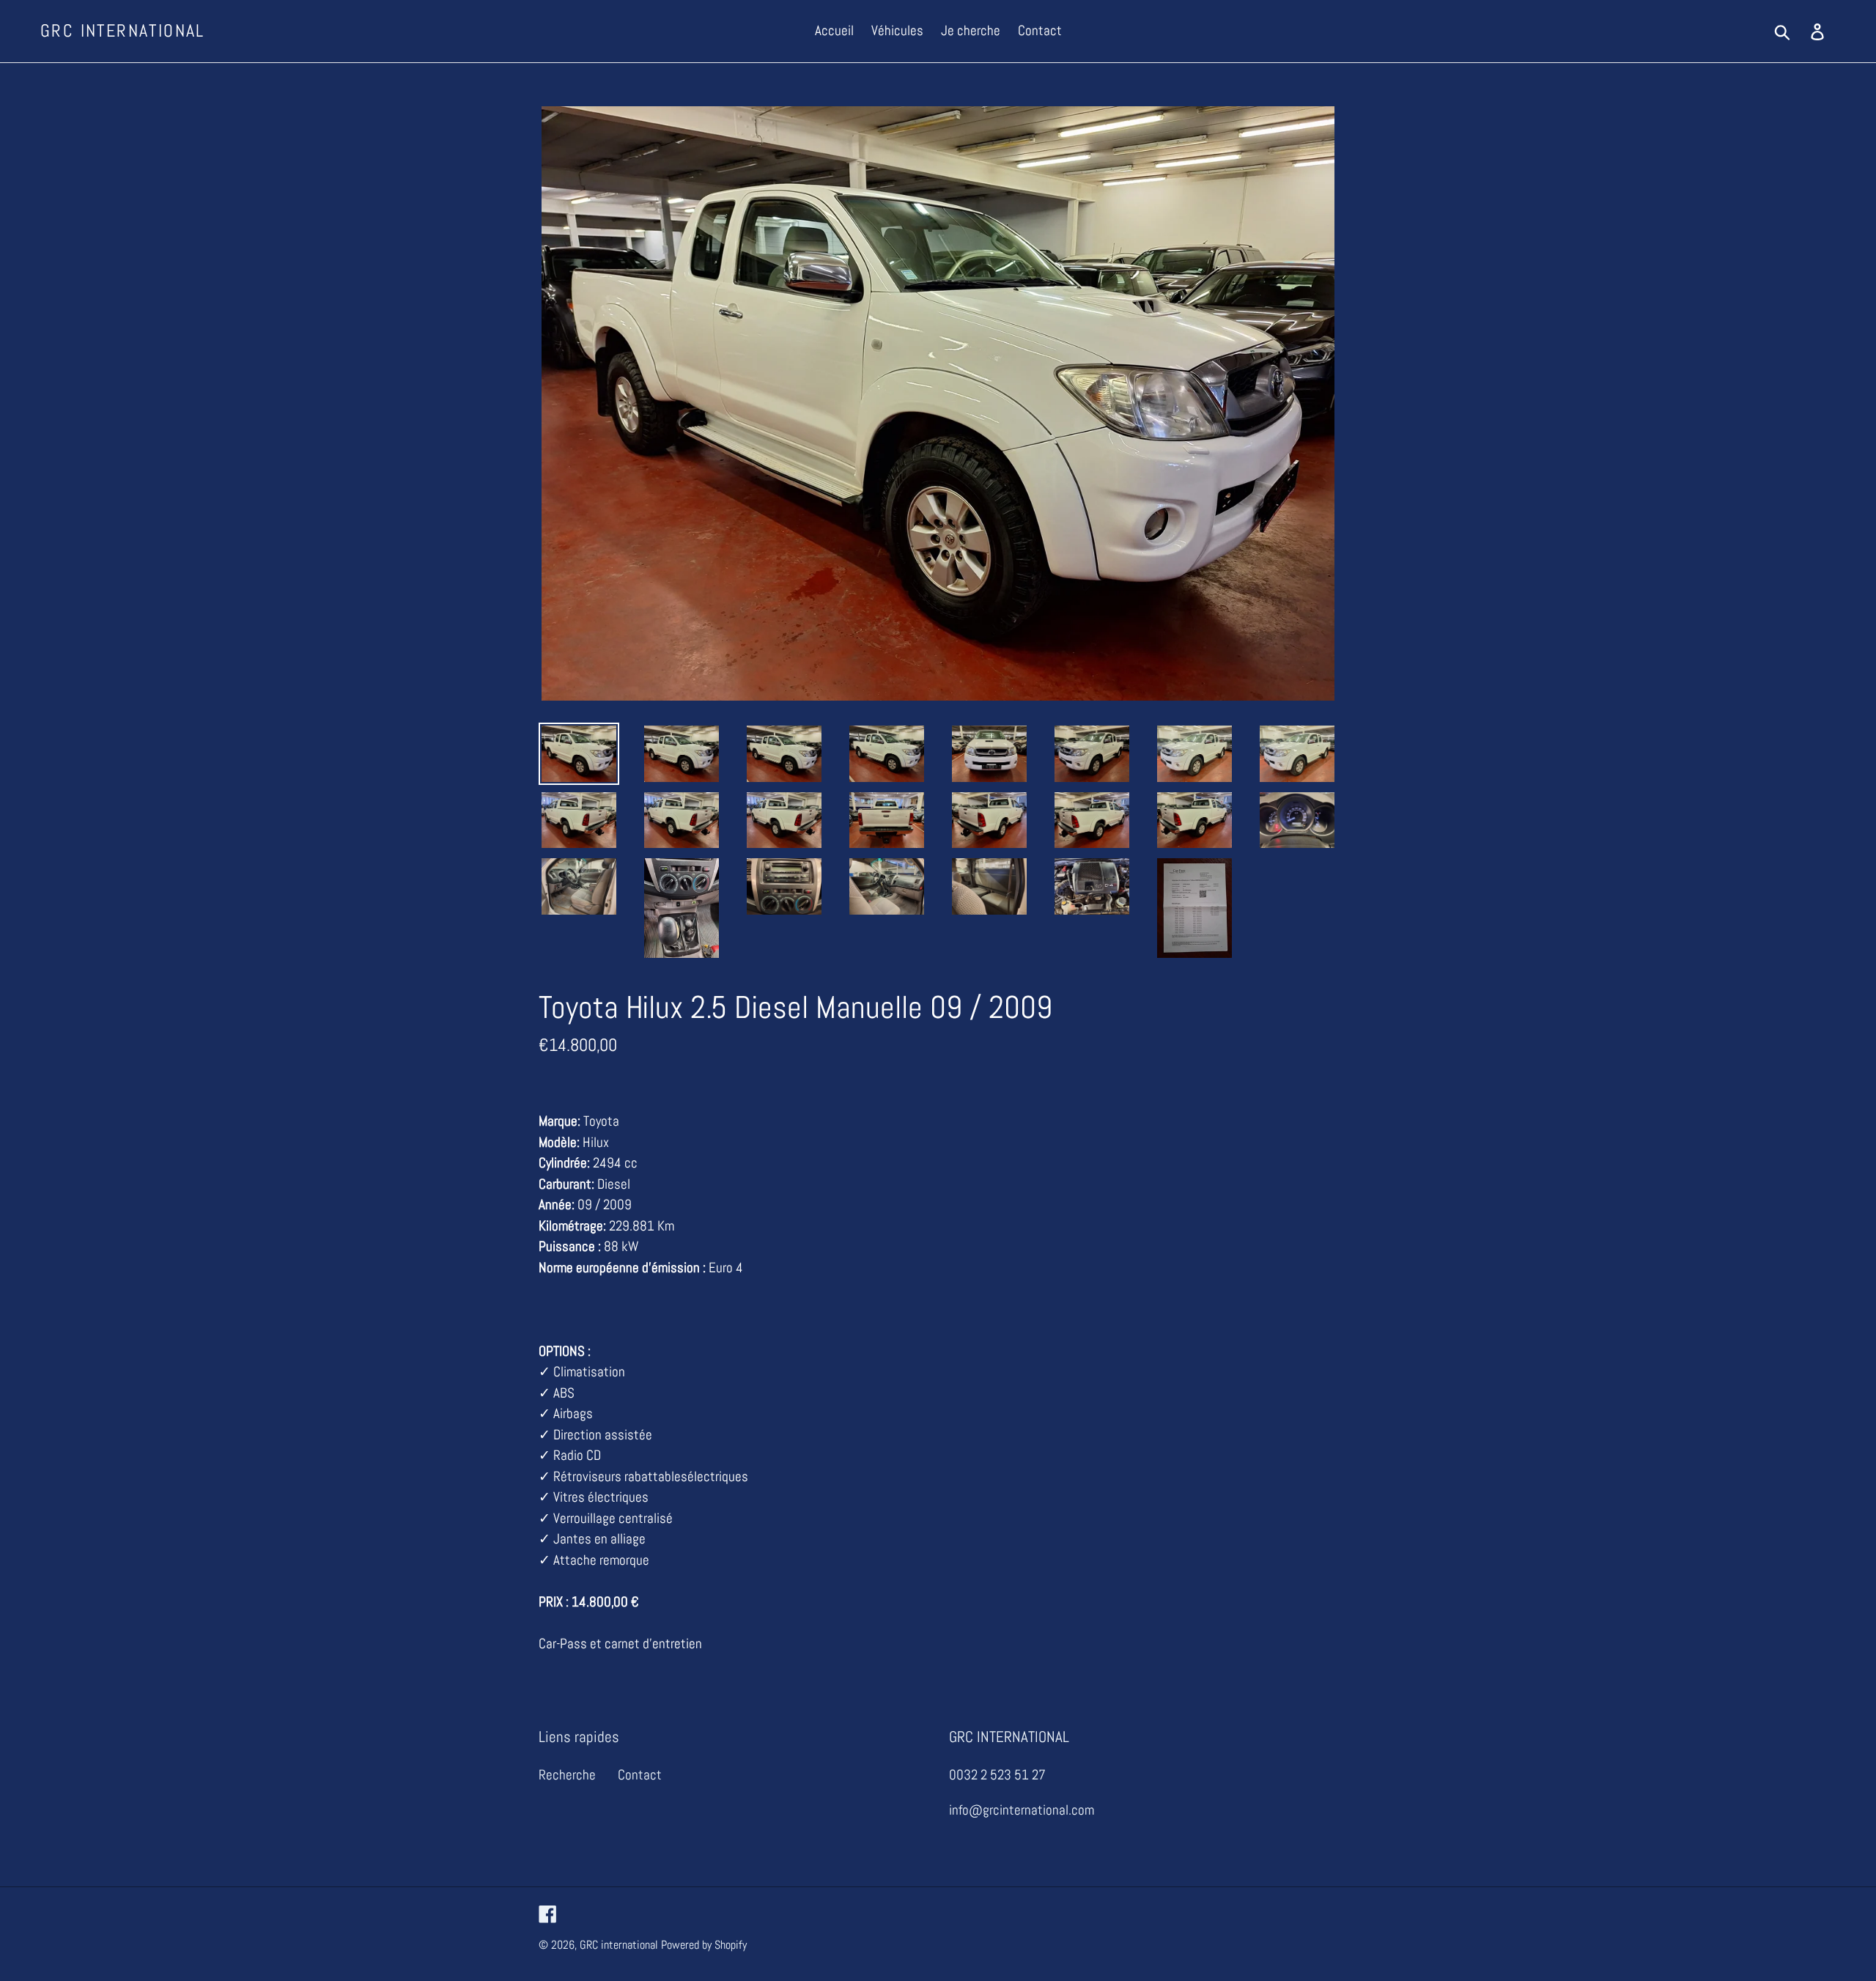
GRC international (123, 31)
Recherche (567, 1775)
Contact (640, 1775)
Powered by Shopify (704, 1945)
